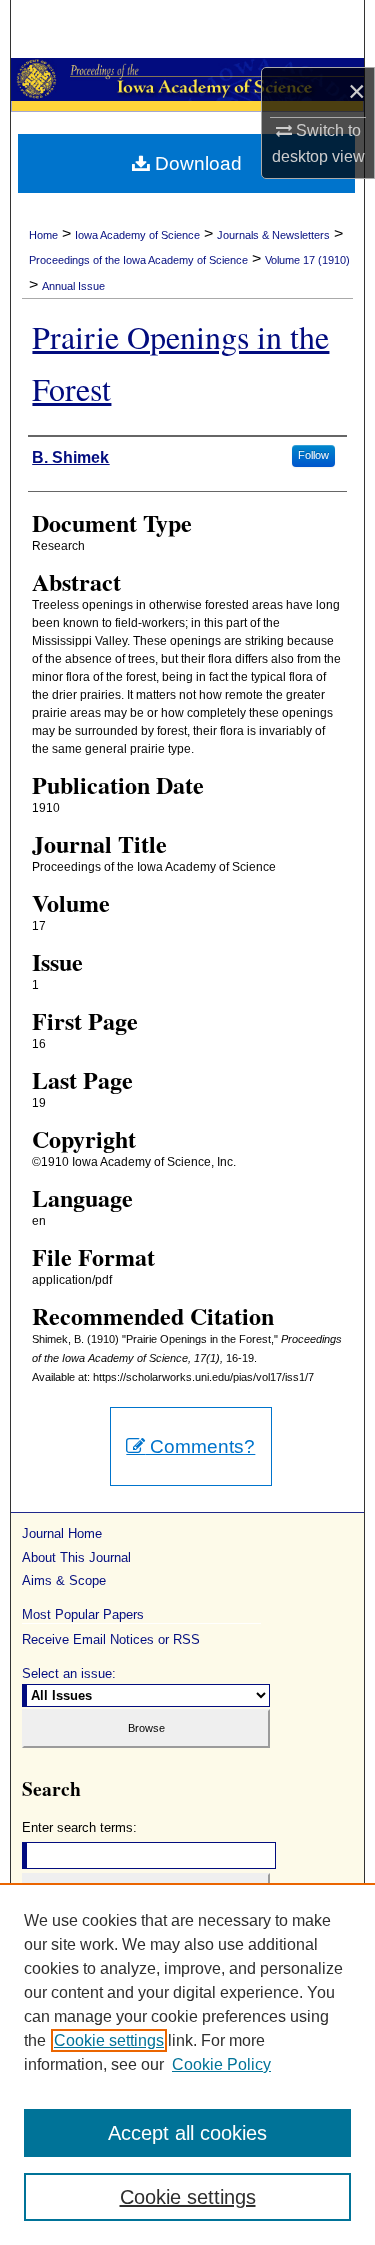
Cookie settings (109, 2040)
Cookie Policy (221, 2064)
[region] (187, 2064)
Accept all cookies (187, 2133)
